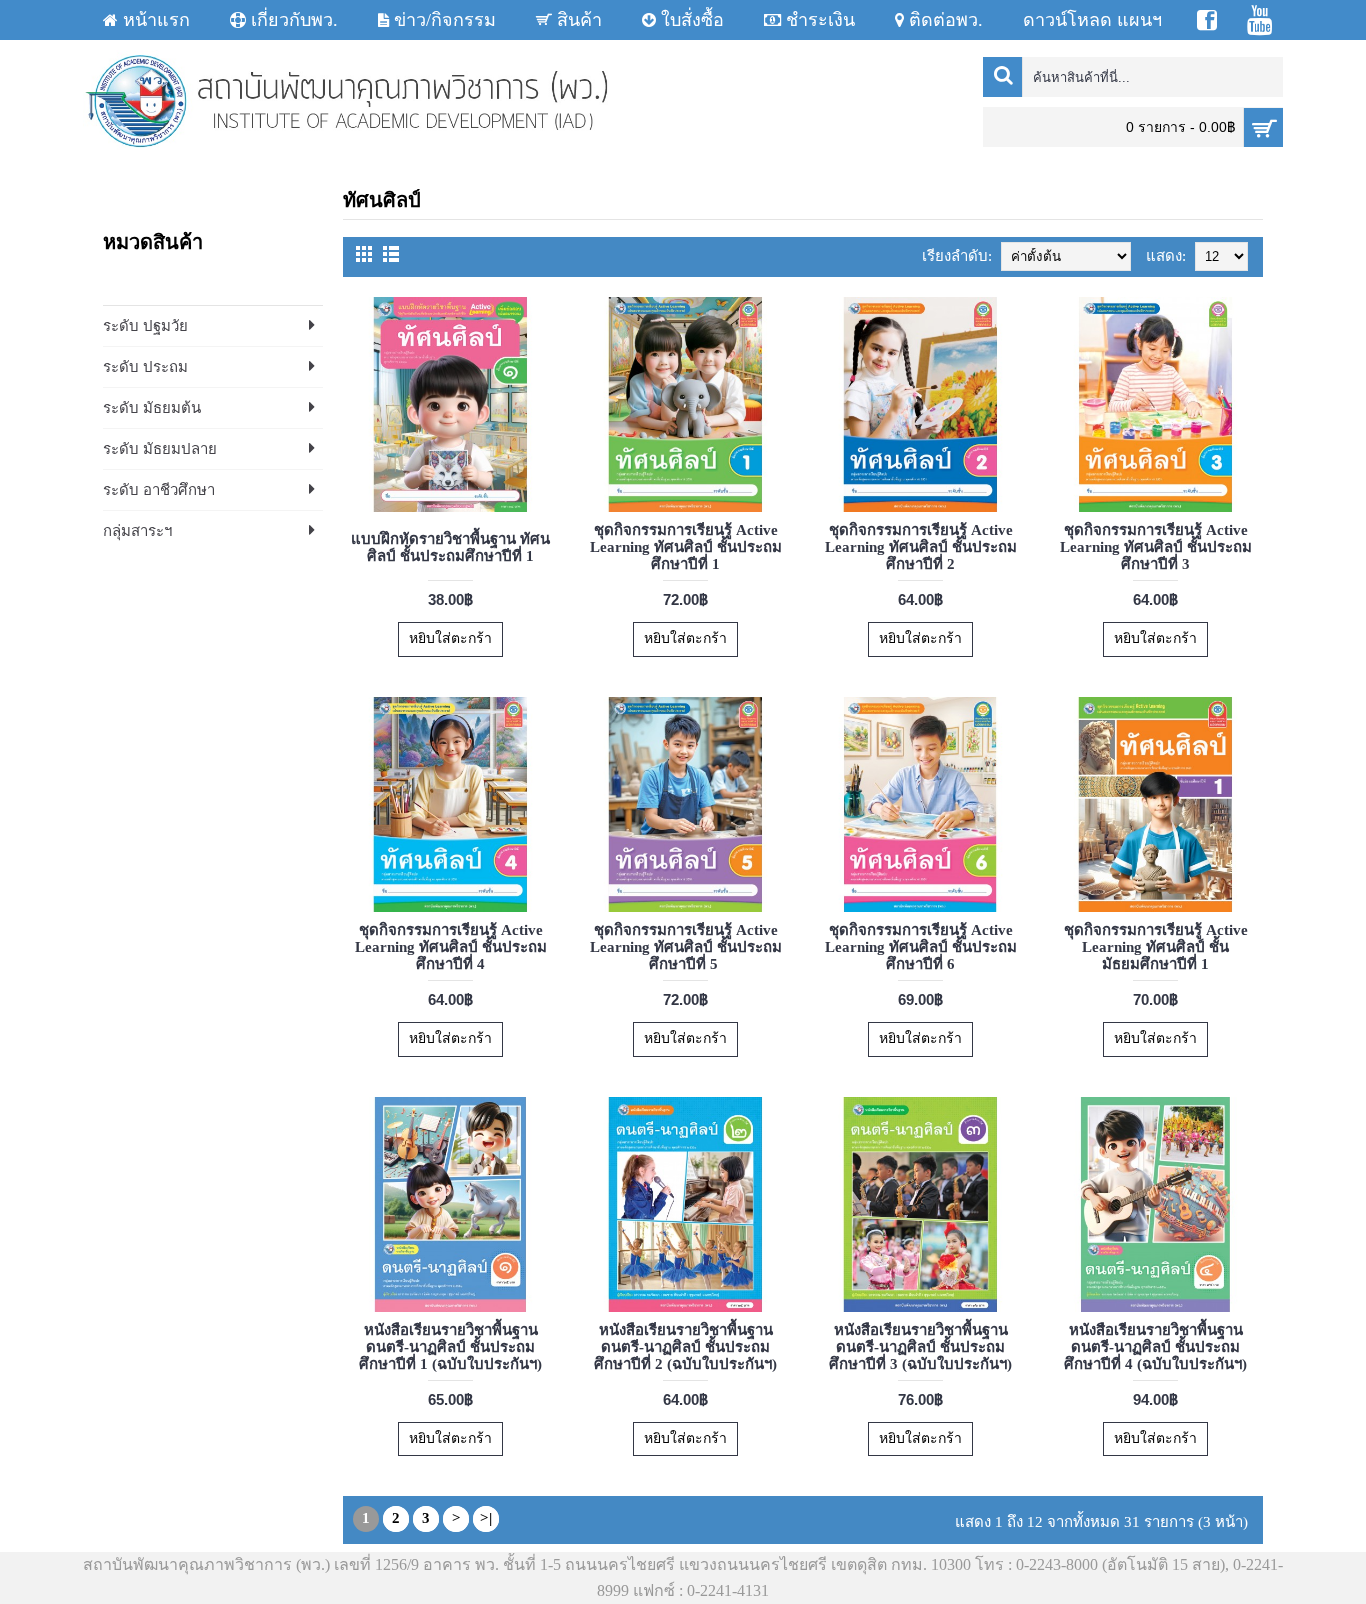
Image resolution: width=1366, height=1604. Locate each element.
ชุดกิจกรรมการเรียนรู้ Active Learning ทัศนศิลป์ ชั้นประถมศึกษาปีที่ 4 (451, 947)
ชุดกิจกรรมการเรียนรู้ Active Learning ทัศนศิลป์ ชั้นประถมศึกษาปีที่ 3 (1156, 547)
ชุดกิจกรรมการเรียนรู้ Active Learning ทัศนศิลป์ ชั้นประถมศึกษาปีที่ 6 (921, 947)
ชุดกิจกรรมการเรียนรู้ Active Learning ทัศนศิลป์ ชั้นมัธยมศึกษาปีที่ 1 (1156, 947)
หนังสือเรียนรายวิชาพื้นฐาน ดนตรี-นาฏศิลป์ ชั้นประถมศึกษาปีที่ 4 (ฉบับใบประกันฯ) (1155, 1347)
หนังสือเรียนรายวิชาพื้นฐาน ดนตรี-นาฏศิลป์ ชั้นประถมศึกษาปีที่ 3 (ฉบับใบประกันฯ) (920, 1347)
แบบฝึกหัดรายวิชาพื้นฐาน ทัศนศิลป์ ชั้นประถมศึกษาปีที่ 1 (450, 547)
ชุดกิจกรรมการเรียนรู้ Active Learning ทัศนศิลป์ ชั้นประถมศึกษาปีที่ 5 (686, 947)
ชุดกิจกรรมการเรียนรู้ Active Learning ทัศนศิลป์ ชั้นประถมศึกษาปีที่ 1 (686, 547)
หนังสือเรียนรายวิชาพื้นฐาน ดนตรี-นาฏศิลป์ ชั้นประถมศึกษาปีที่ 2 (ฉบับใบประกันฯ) (685, 1347)
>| (486, 1518)
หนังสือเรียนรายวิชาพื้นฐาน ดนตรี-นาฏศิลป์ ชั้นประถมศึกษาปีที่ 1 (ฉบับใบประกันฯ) (450, 1347)
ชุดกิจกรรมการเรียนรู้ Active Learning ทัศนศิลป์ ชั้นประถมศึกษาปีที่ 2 (921, 547)
